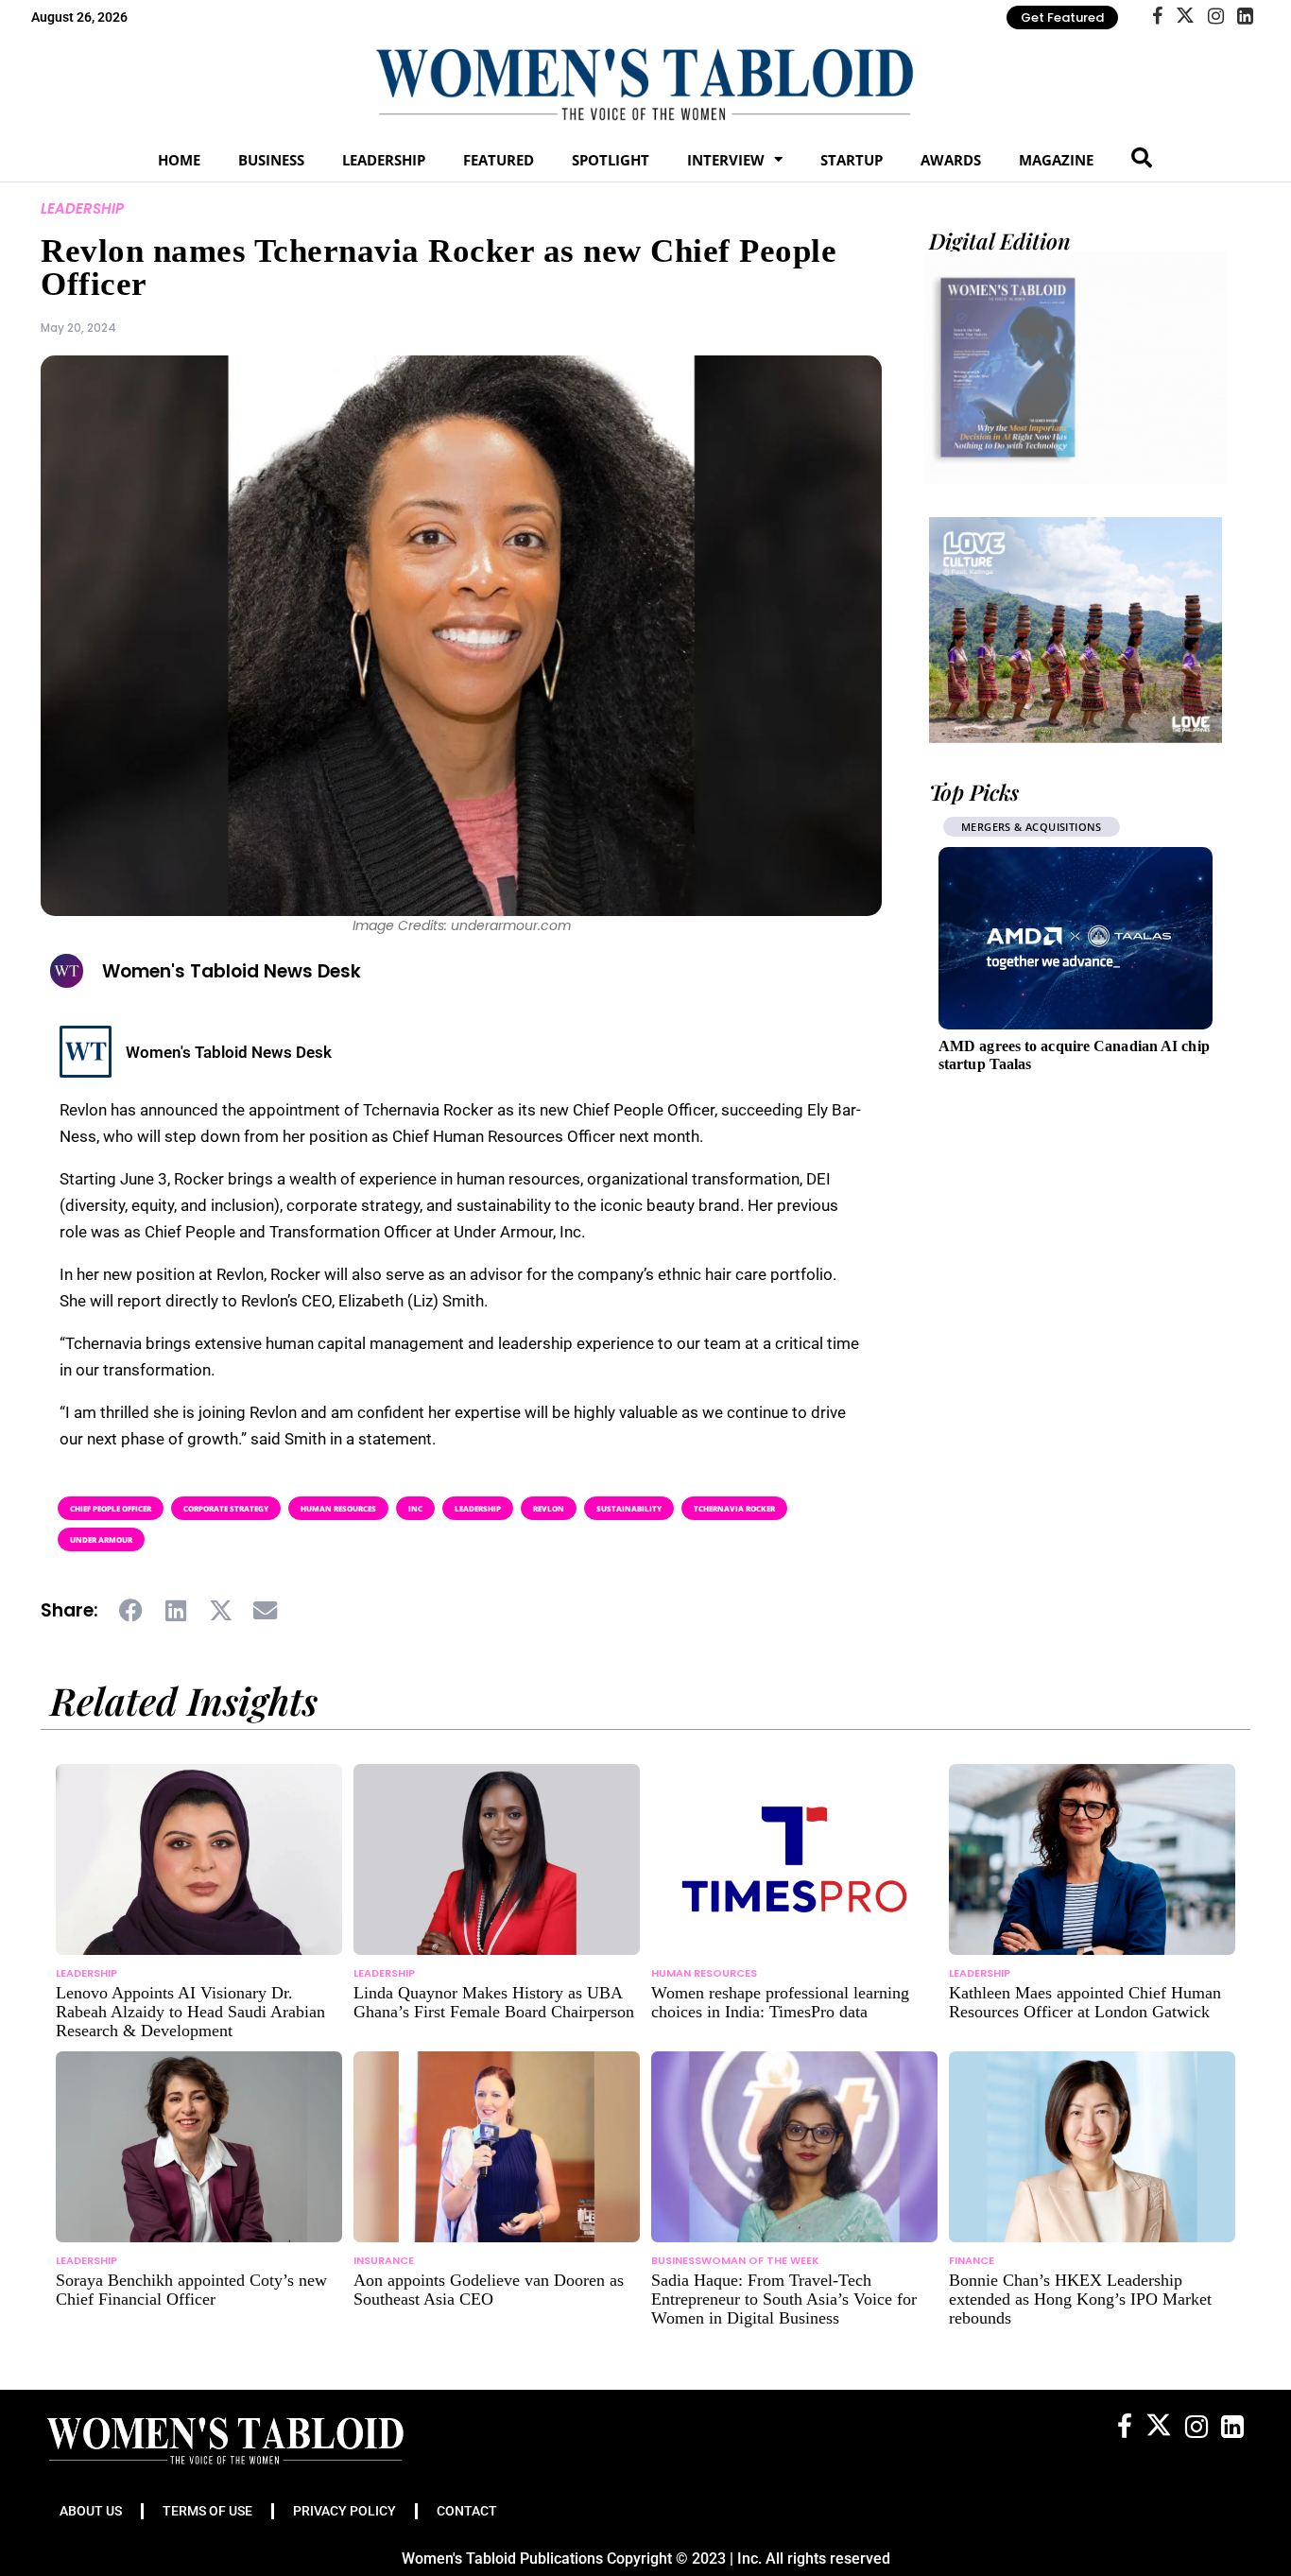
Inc (415, 1508)
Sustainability (629, 1508)
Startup (852, 160)
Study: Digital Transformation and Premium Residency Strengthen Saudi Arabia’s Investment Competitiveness (1064, 1064)
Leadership (384, 160)
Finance (972, 2260)
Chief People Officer (111, 1508)
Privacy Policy (344, 2511)
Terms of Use (207, 2511)
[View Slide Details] (1076, 630)
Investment (997, 827)
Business (271, 160)
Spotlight (611, 160)
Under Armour (101, 1539)
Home (179, 160)
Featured (499, 160)
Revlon (549, 1508)
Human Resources (338, 1508)
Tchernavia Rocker (734, 1508)
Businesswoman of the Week (735, 2260)
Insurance (384, 2260)
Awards (951, 160)
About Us (91, 2511)
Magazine (1056, 160)
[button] (132, 1611)
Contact (467, 2511)
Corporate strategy (226, 1508)
